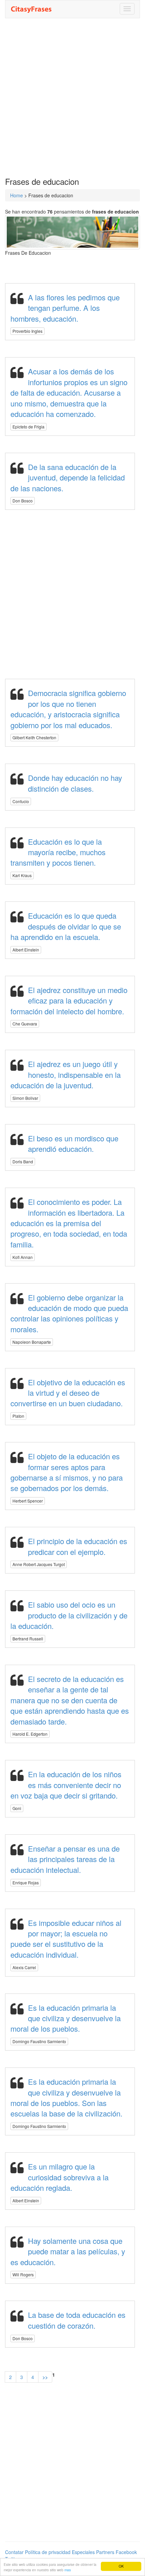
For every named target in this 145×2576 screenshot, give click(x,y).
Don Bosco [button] (23, 501)
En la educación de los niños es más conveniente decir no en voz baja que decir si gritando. (66, 1785)
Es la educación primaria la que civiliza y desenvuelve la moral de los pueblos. (66, 2018)
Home (17, 195)
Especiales (83, 2552)
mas (68, 2570)
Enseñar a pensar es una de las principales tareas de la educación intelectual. (65, 1859)
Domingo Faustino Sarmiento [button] (39, 2041)
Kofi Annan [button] (23, 1257)
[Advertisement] (72, 98)
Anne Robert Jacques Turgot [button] (39, 1564)
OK (121, 2566)
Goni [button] (17, 1808)
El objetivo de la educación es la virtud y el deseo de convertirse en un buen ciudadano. (68, 1393)
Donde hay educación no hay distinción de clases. (75, 783)
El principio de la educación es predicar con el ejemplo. (78, 1546)
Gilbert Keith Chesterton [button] (34, 737)
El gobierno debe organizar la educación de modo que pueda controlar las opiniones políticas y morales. (69, 1313)
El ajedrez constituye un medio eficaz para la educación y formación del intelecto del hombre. (69, 1000)
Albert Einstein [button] (26, 950)
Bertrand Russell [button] (28, 1639)
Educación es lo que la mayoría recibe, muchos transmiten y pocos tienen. (58, 852)
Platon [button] (18, 1416)
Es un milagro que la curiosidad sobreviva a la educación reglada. (60, 2177)
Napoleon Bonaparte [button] (32, 1342)
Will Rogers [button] (23, 2274)
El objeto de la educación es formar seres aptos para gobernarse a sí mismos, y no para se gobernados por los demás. (67, 1472)
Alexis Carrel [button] (24, 1967)
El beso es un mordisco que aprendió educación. (73, 1143)
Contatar (14, 2552)
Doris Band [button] (23, 1161)
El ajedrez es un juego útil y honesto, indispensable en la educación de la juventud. (66, 1074)
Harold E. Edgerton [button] (30, 1734)
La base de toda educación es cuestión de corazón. (77, 2320)
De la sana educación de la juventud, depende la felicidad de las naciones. (68, 477)
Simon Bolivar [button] (25, 1098)
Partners (105, 2552)
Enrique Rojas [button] (26, 1883)
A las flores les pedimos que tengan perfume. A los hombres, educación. (65, 308)
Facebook (126, 2552)
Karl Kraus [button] (22, 875)
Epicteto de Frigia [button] (28, 427)
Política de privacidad (48, 2552)
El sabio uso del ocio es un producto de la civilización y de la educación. (69, 1615)
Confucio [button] (21, 801)
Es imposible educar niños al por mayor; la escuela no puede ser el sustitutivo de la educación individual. (66, 1939)
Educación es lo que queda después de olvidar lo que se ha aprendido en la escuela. (66, 926)
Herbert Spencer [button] (28, 1501)
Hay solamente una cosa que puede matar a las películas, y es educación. (68, 2251)
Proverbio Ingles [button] (27, 331)
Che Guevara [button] (25, 1024)
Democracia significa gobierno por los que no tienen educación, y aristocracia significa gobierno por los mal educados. (68, 709)
